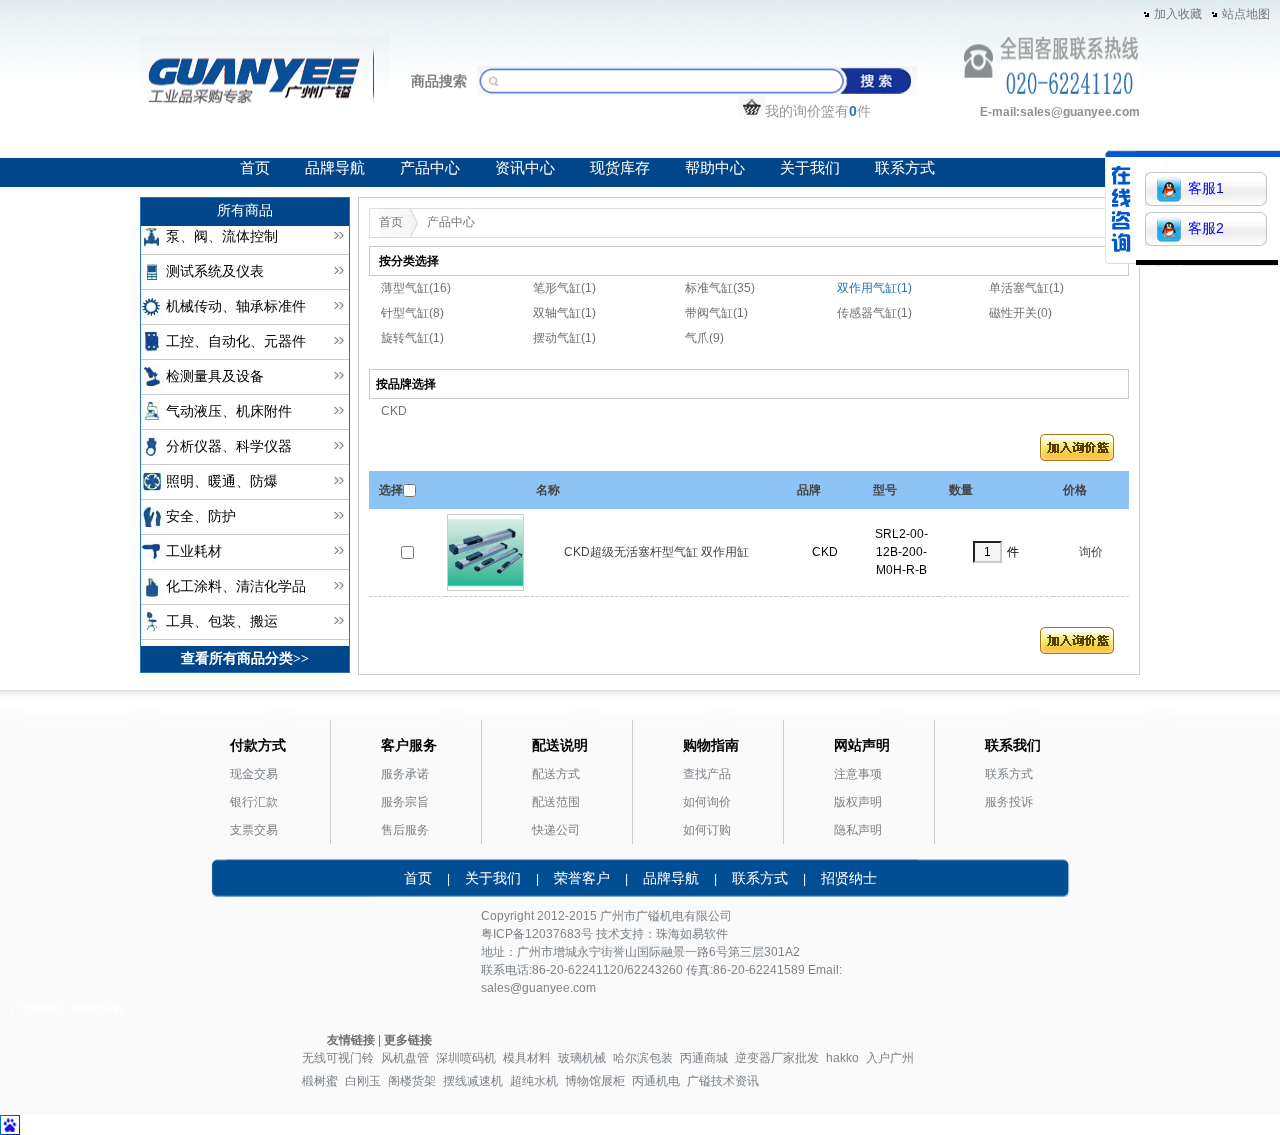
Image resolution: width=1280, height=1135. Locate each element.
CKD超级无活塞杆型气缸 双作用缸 (656, 552)
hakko (842, 1058)
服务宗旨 (405, 802)
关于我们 (810, 168)
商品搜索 (439, 81)
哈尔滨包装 (643, 1058)
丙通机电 (656, 1081)
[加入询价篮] (1077, 452)
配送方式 (556, 774)
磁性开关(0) (1020, 313)
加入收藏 (1178, 14)
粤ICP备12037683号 (537, 934)
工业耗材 (194, 551)
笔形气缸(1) (564, 288)
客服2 (1206, 228)
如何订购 (707, 830)
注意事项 (858, 774)
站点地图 (1246, 14)
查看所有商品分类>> (245, 658)
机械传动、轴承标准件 (236, 306)
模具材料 (527, 1058)
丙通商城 (704, 1058)
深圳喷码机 (466, 1058)
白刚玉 (363, 1081)
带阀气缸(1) (716, 313)
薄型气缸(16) (416, 288)
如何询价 (707, 802)
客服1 (1206, 188)
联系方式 (905, 168)
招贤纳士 (849, 878)
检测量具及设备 (215, 376)
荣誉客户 (582, 878)
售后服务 (405, 830)
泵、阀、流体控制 (222, 236)
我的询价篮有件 (818, 111)
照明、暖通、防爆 (222, 481)
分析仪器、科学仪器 (229, 446)
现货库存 (620, 168)
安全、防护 (201, 516)
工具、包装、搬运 (222, 621)
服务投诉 (1009, 802)
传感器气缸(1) (874, 313)
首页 (255, 168)
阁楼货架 (412, 1081)
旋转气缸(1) (412, 338)
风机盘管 (405, 1058)
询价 (1091, 552)
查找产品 (707, 774)
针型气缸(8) (412, 313)
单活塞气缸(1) (1026, 288)
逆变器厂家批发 (777, 1058)
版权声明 (858, 802)
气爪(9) (704, 338)
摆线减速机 (473, 1081)
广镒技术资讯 (723, 1081)
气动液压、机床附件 (229, 411)
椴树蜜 (320, 1081)
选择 (391, 490)
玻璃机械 (582, 1058)
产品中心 (430, 168)
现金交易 (254, 774)
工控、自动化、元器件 (236, 341)
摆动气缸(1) (564, 338)
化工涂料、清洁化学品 (236, 586)
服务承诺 (405, 774)
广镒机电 (660, 916)
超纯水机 (534, 1081)
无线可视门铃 (338, 1058)
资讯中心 (525, 168)
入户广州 (890, 1058)
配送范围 (556, 802)
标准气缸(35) (720, 288)
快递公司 (556, 830)
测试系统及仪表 (215, 271)
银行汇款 (254, 802)
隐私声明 (858, 830)
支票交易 (254, 830)
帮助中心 (715, 168)
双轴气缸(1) (564, 313)
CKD (394, 411)
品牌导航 (335, 168)
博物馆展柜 (595, 1081)
